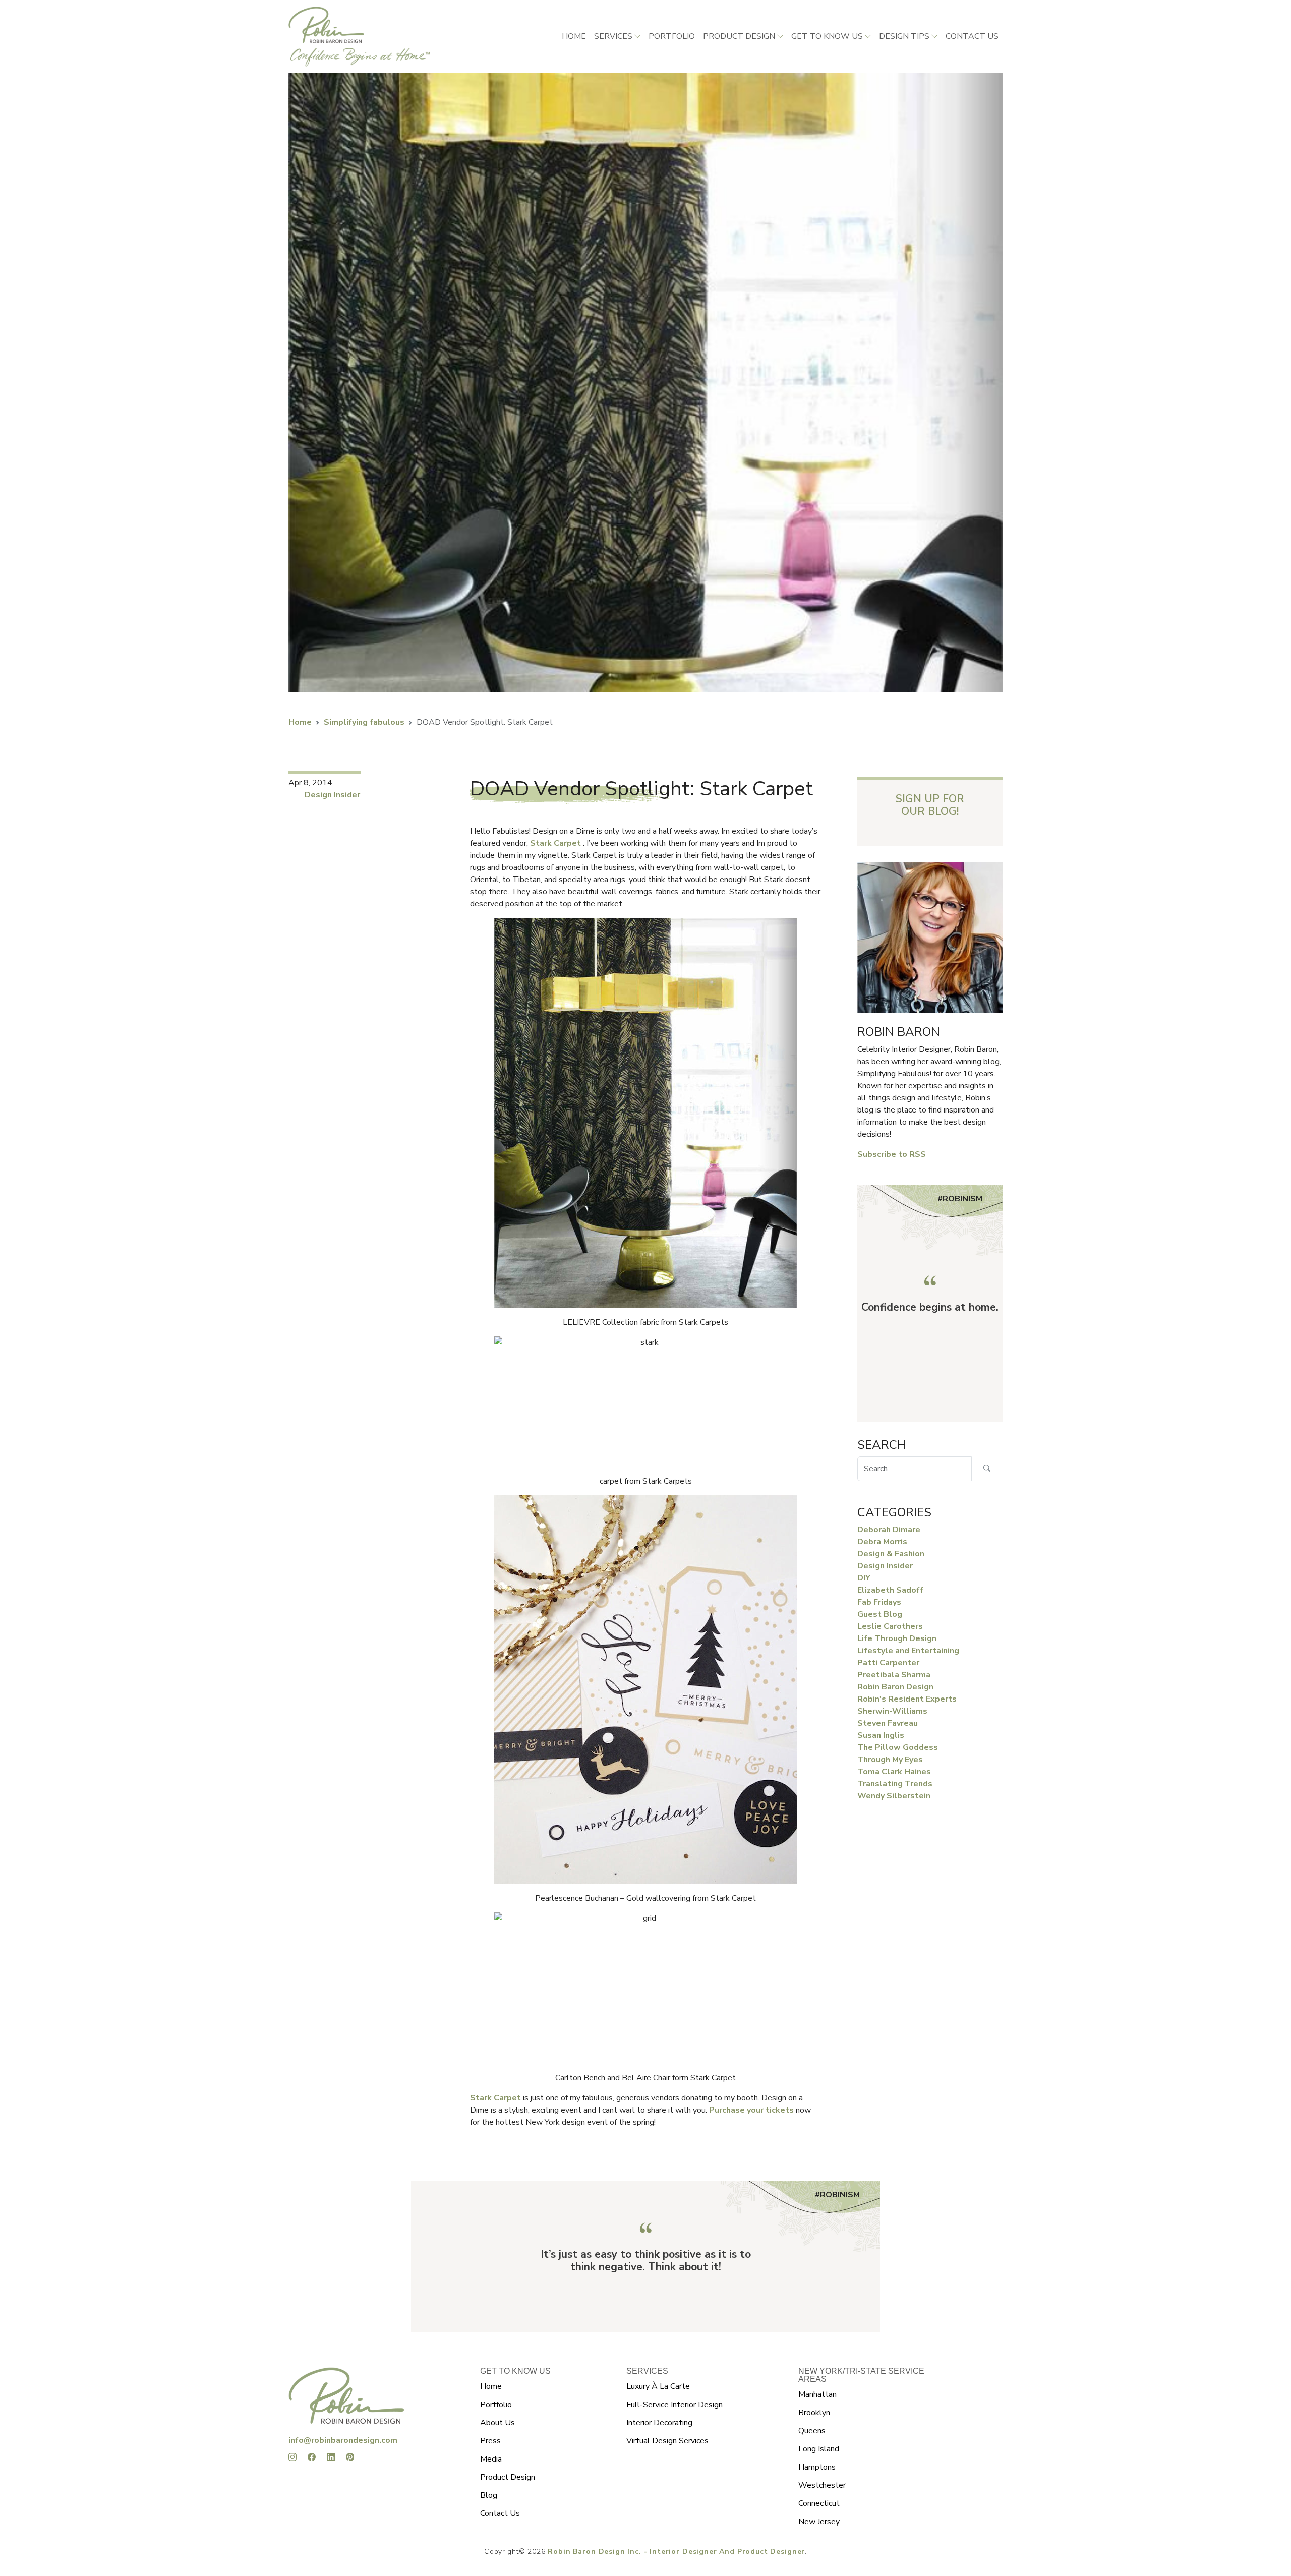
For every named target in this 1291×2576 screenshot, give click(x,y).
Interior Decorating (659, 2423)
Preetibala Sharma (894, 1675)
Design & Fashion (891, 1554)
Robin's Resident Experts (907, 1699)
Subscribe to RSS (892, 1154)
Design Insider (332, 795)
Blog (489, 2495)
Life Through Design (897, 1638)
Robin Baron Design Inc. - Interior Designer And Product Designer (676, 2552)
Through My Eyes (890, 1760)
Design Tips (904, 36)
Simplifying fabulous (364, 722)
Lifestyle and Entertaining (908, 1651)
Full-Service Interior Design (674, 2405)
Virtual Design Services (667, 2441)
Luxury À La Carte (658, 2386)
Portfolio (672, 36)
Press (490, 2441)
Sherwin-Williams (892, 1711)
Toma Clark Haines (894, 1772)
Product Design (739, 36)
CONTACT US (972, 36)
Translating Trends (895, 1784)
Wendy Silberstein (894, 1796)
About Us (497, 2423)
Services (613, 36)
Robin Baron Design (895, 1687)
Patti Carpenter (888, 1663)
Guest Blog (880, 1614)
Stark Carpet (556, 843)
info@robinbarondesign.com (343, 2440)
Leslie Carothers (890, 1626)
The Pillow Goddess (898, 1747)
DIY (864, 1578)
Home (574, 36)
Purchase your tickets (752, 2110)
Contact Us (500, 2513)
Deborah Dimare (889, 1530)
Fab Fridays (879, 1602)
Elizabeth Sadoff (890, 1590)
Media (491, 2459)
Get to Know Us (827, 36)
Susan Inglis (881, 1735)
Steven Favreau (888, 1723)
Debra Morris (882, 1542)
